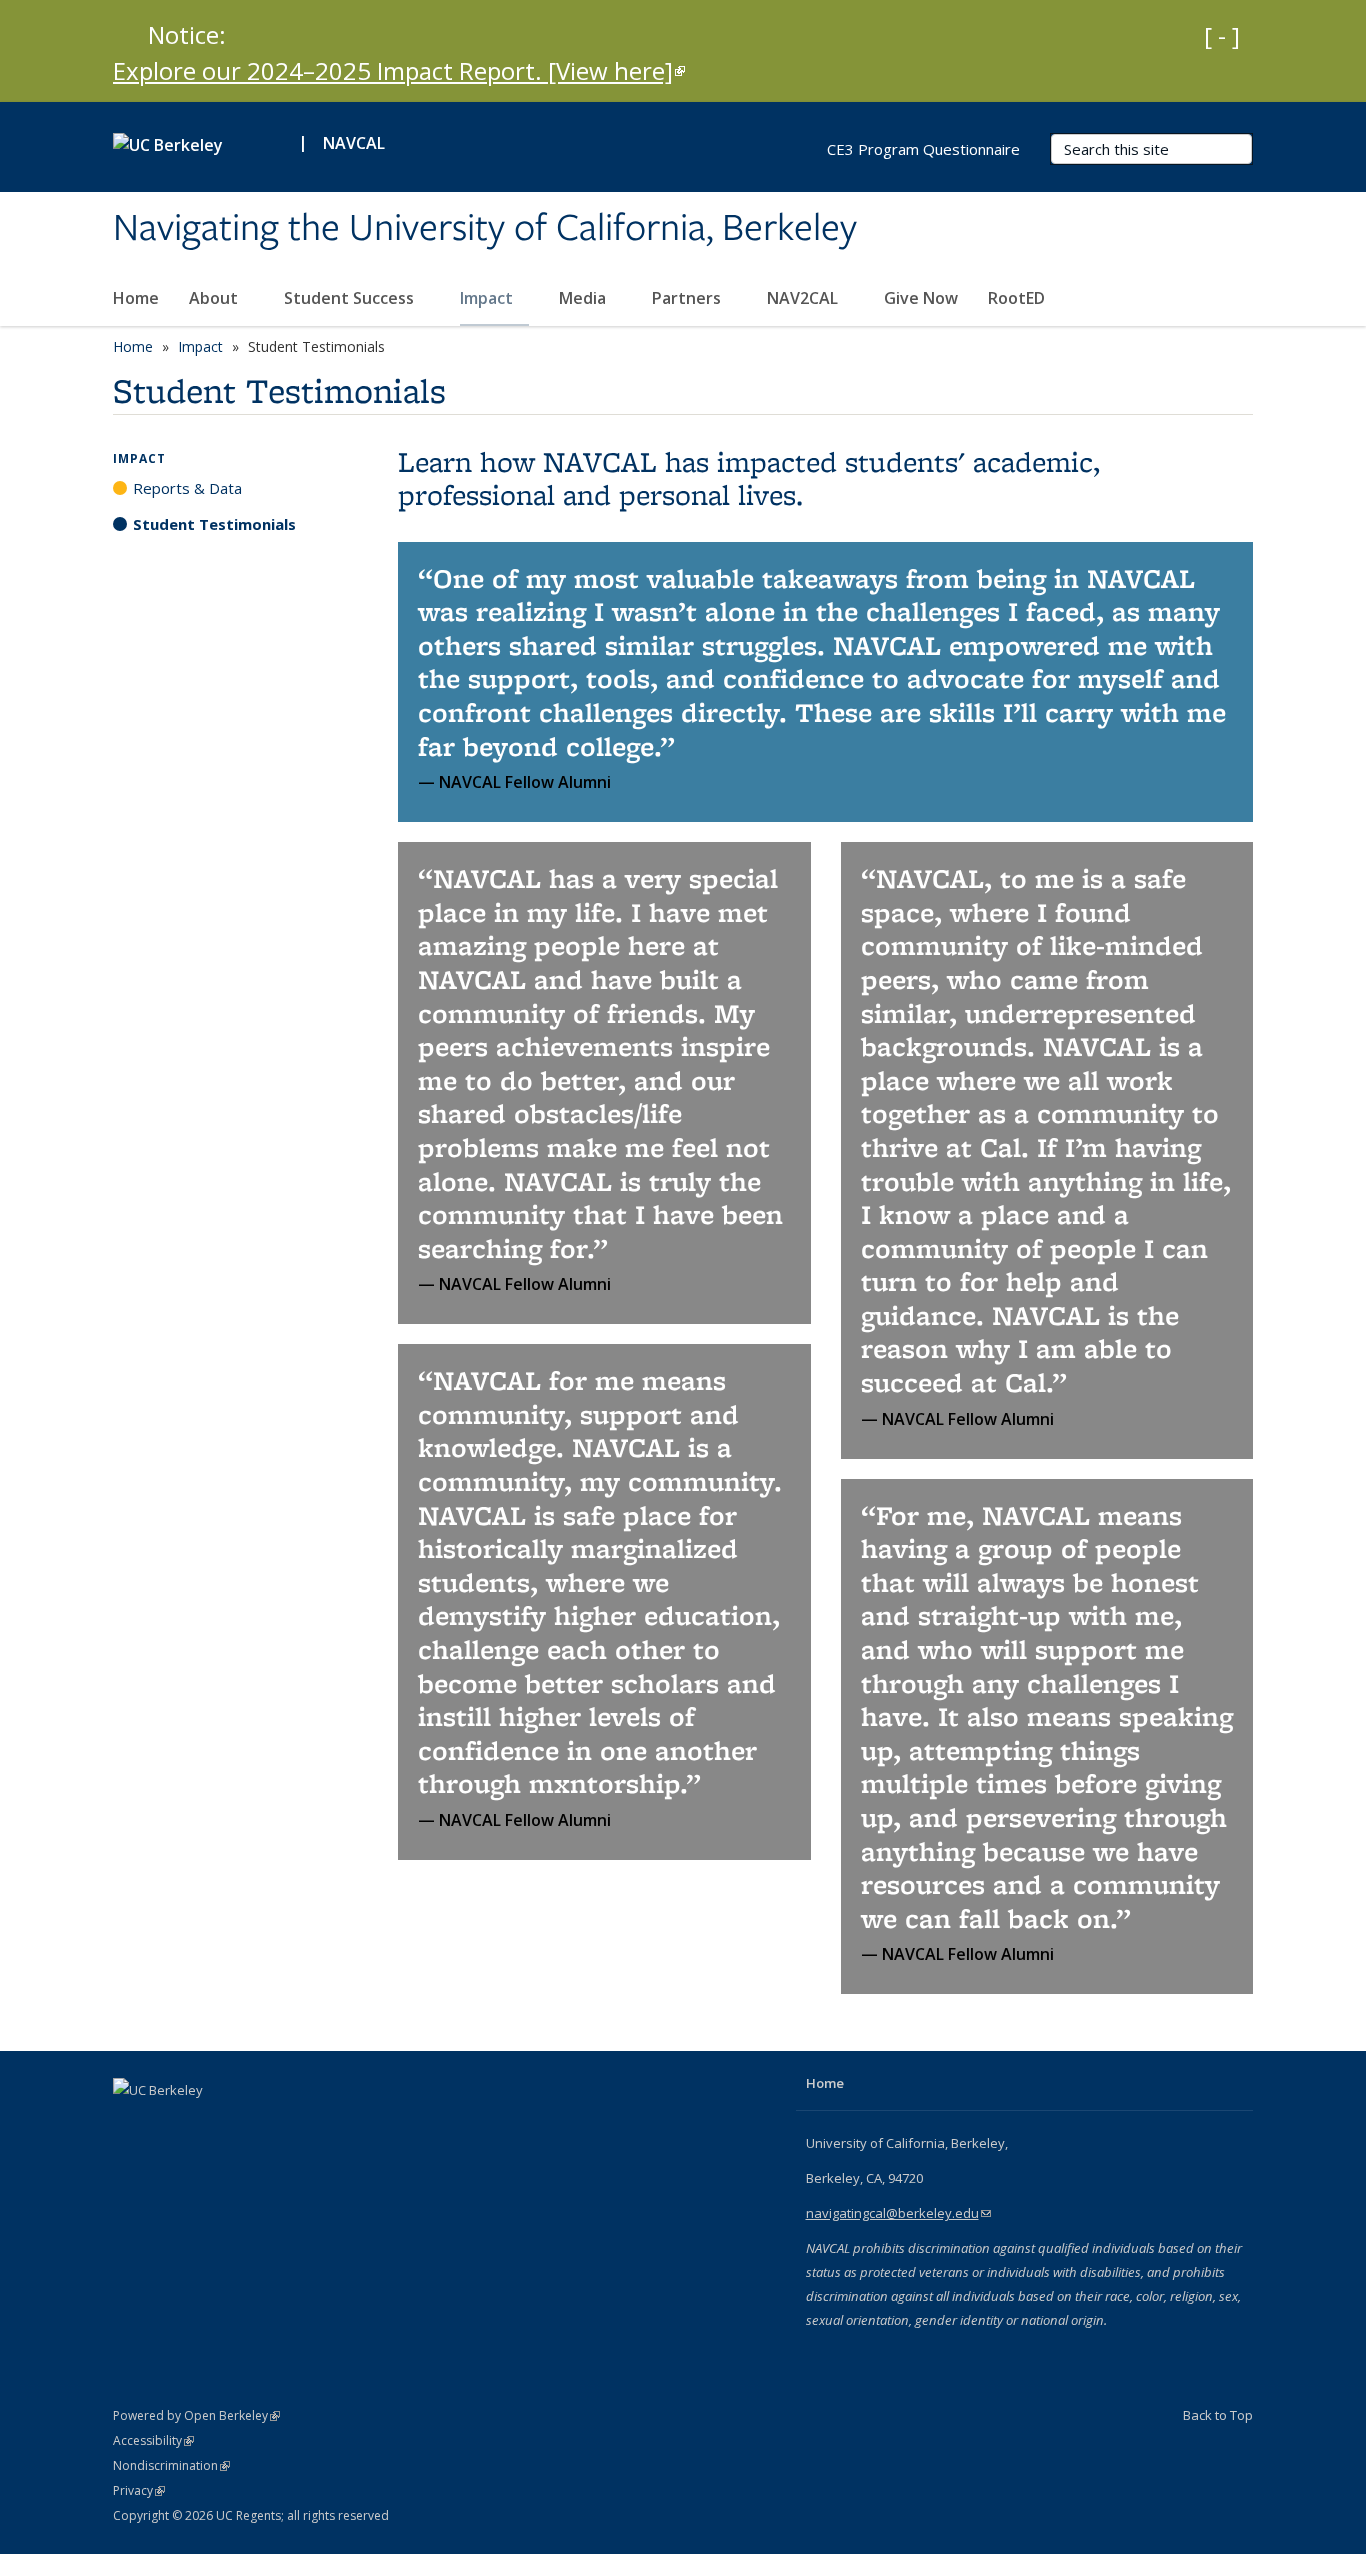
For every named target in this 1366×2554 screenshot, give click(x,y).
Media (584, 298)
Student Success (351, 298)
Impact (488, 298)
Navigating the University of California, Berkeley (485, 229)
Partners (688, 298)
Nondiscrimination (171, 2465)
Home (136, 298)
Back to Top (1218, 2415)
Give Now (921, 298)
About (215, 298)
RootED (1016, 298)
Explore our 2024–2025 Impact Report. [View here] (399, 70)
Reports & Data (187, 488)
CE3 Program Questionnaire (923, 149)
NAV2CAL (804, 298)
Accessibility (153, 2440)
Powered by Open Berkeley (196, 2415)
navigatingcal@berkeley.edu (898, 2213)
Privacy (139, 2490)
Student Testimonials (214, 524)
